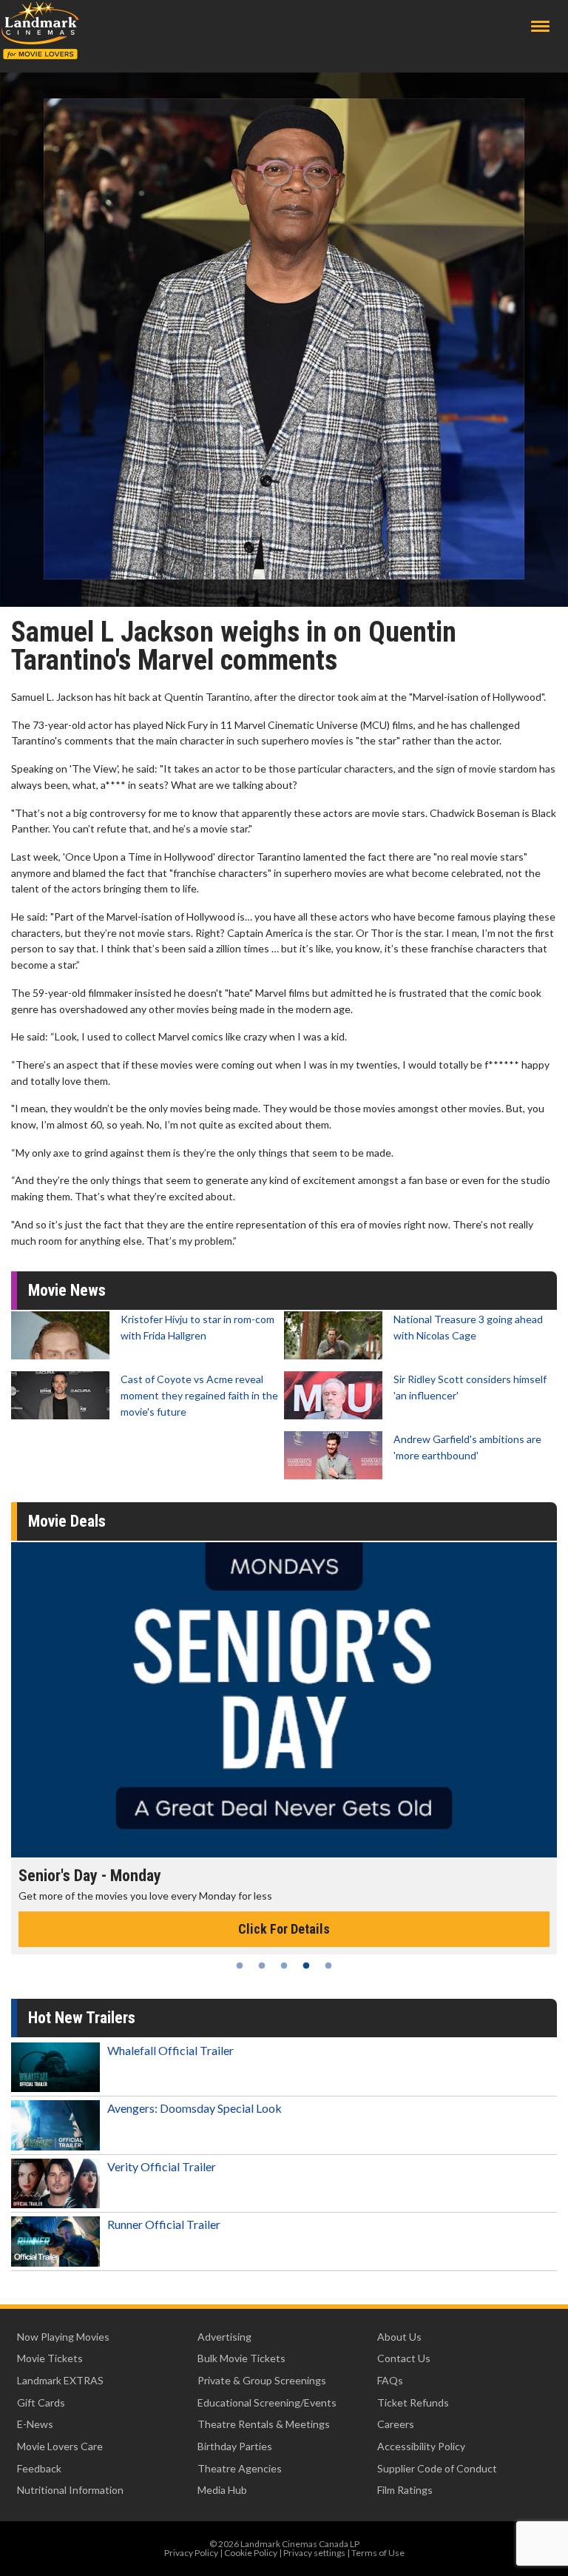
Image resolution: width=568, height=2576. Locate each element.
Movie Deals (67, 1521)
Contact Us (404, 2358)
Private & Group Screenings (262, 2380)
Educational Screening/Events (267, 2402)
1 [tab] (240, 1965)
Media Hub (222, 2490)
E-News (35, 2424)
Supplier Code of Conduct (437, 2468)
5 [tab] (328, 1965)
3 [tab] (284, 1965)
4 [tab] (306, 1965)
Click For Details (284, 1929)
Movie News (67, 1290)
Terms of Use (378, 2553)
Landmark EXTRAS (60, 2380)
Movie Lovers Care (60, 2446)
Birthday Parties (235, 2446)
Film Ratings (405, 2490)
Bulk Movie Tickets (241, 2358)
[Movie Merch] (284, 1700)
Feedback (39, 2468)
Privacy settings (314, 2553)
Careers (396, 2424)
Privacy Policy (191, 2553)
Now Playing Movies (63, 2337)
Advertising (224, 2337)
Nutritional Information (70, 2490)
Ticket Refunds (413, 2402)
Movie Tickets (50, 2358)
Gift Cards (41, 2402)
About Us (399, 2337)
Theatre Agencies (240, 2468)
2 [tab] (262, 1965)
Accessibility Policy (421, 2446)
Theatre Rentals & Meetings (264, 2424)
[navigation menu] (540, 26)
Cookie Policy (251, 2553)
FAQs (390, 2380)
